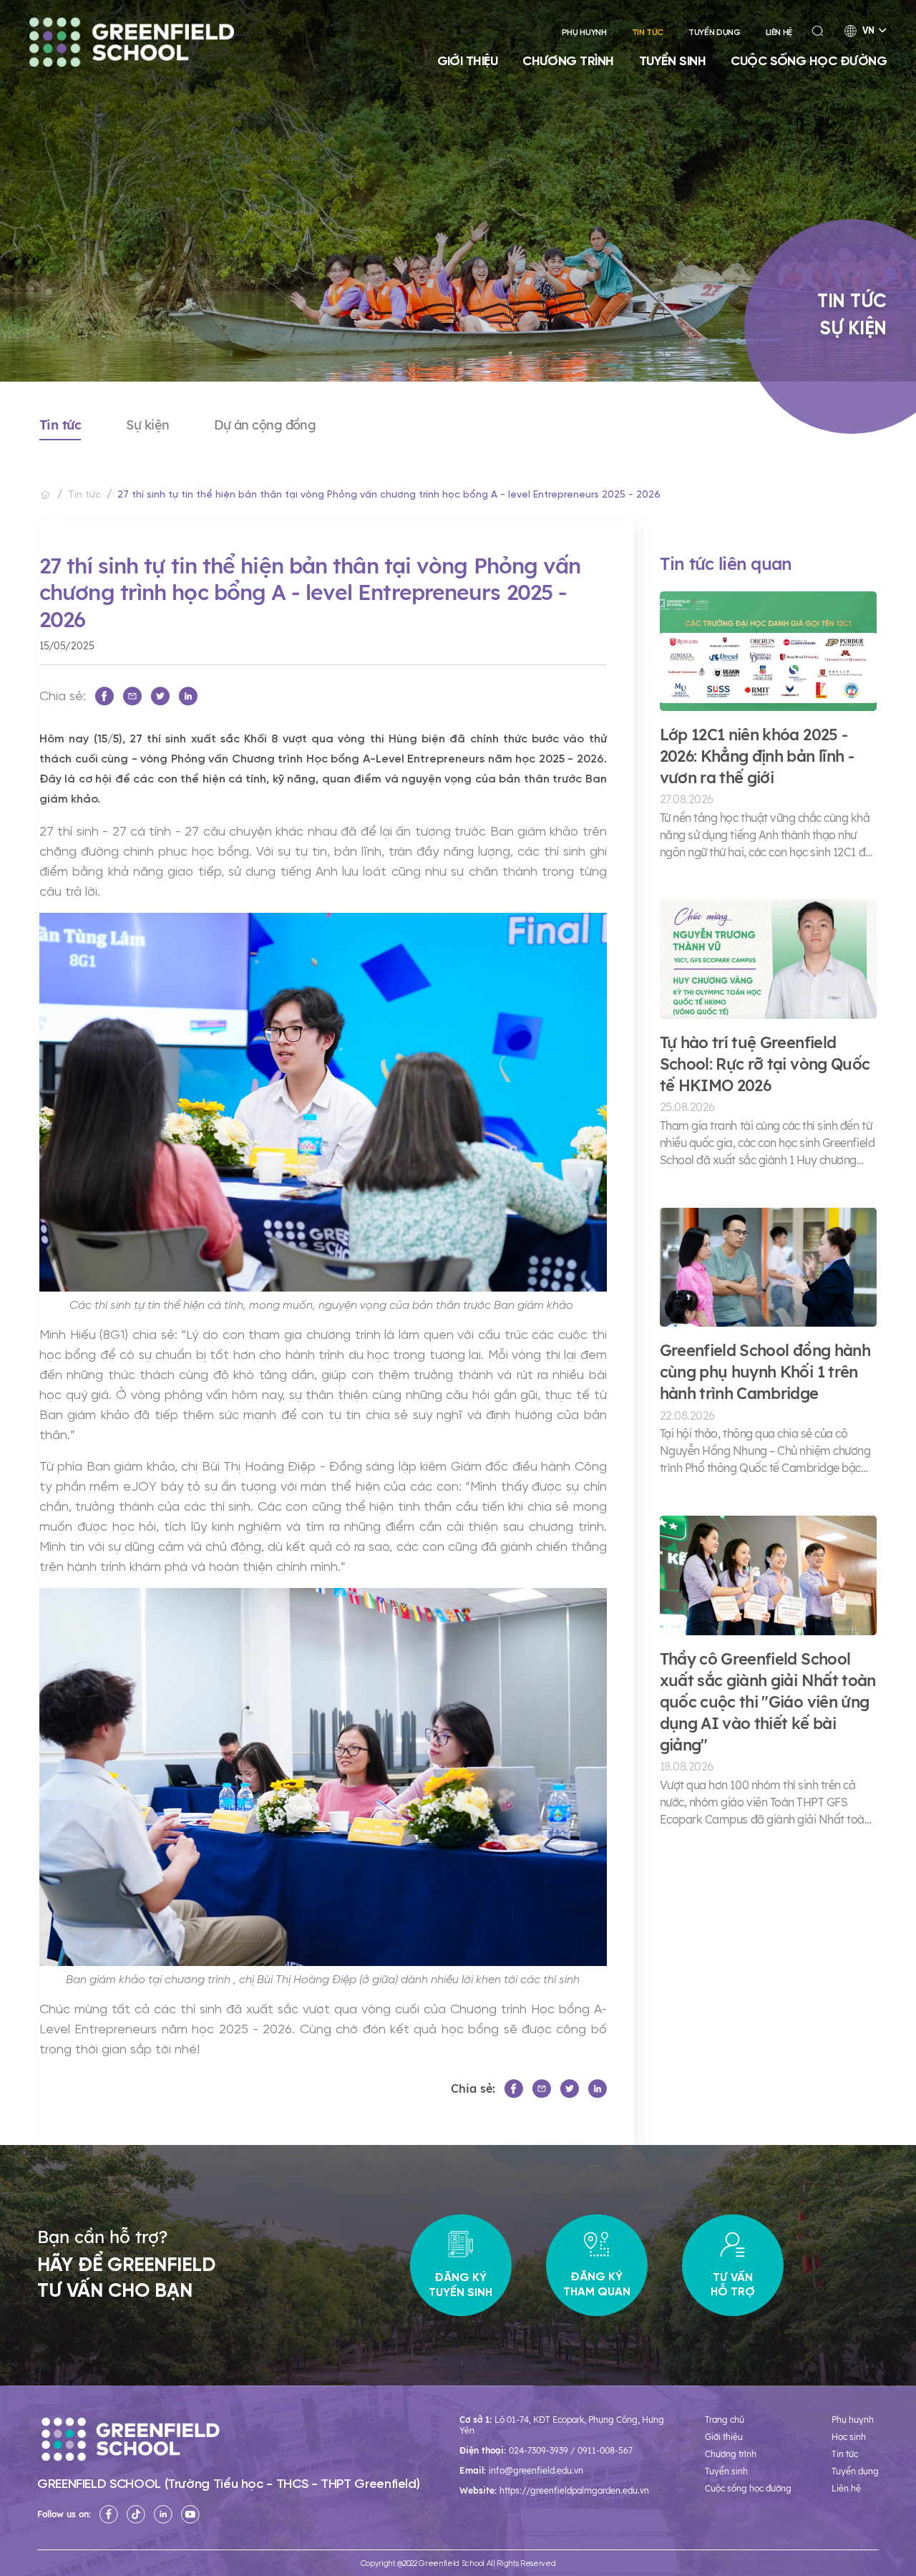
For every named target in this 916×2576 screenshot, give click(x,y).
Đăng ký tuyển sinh (461, 2284)
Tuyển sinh (673, 61)
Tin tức (648, 33)
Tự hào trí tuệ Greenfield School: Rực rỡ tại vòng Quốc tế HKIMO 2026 (765, 1064)
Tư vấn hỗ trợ (733, 2284)
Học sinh (849, 2437)
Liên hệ (779, 33)
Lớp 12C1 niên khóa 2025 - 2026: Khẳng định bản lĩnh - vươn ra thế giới (757, 756)
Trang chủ (725, 2420)
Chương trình (568, 61)
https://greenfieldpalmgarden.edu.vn (574, 2490)
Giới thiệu (468, 61)
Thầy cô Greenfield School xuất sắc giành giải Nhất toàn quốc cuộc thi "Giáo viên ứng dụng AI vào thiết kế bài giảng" (768, 1702)
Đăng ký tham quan (597, 2284)
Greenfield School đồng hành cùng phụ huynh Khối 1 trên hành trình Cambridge (765, 1372)
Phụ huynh (584, 33)
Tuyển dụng (714, 33)
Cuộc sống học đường (809, 61)
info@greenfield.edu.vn (536, 2470)
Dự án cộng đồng (265, 425)
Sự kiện (147, 425)
